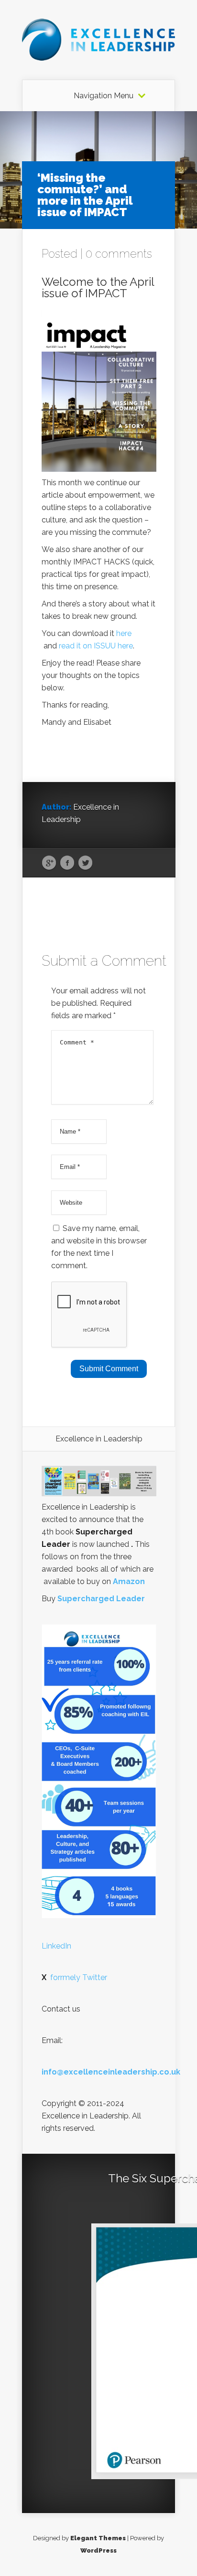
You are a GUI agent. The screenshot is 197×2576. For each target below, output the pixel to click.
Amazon (129, 1581)
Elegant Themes (98, 2538)
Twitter (85, 863)
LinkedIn (56, 1946)
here (124, 633)
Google (49, 863)
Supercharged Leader (101, 1599)
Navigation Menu (104, 96)
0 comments (119, 254)
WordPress (98, 2550)
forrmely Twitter (74, 1977)
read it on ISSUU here (96, 646)
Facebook (67, 863)
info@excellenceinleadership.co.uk (111, 2072)
